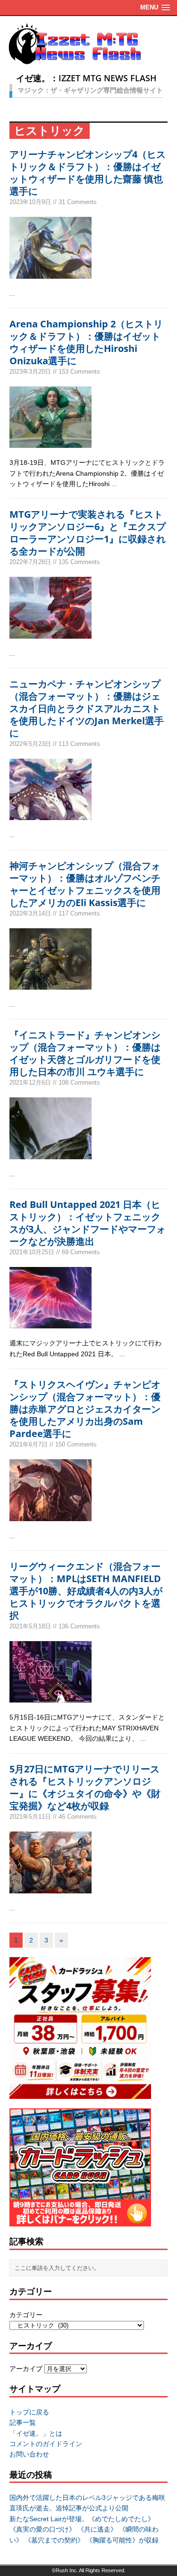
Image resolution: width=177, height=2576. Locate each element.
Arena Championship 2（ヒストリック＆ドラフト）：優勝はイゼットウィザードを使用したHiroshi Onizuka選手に (86, 342)
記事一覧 (23, 2422)
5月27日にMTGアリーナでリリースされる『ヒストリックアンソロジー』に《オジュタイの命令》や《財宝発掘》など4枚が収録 (85, 1787)
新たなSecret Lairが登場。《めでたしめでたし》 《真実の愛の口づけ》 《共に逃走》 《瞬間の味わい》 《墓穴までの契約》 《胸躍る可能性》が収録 (84, 2529)
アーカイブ (26, 2369)
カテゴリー (26, 2315)
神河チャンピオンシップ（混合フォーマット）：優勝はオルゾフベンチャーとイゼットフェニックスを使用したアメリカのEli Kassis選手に (85, 884)
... (12, 293)
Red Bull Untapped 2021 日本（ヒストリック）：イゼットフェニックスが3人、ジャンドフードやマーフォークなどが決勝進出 (88, 1223)
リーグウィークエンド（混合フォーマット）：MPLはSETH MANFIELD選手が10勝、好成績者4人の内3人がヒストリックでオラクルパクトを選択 (86, 1591)
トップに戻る (29, 2412)
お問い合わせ (29, 2454)
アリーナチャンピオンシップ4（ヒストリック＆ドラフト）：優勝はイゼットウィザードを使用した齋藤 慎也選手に (88, 173)
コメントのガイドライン (46, 2444)
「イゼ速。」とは (36, 2433)
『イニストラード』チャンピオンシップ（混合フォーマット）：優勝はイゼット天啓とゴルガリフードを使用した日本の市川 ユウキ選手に (85, 1053)
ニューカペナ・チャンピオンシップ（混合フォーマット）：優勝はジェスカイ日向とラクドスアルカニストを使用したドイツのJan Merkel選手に (87, 708)
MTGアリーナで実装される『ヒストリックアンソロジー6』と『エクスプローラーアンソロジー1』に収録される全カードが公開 (88, 533)
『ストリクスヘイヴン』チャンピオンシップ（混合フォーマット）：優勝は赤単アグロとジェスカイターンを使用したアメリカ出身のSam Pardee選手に (85, 1409)
